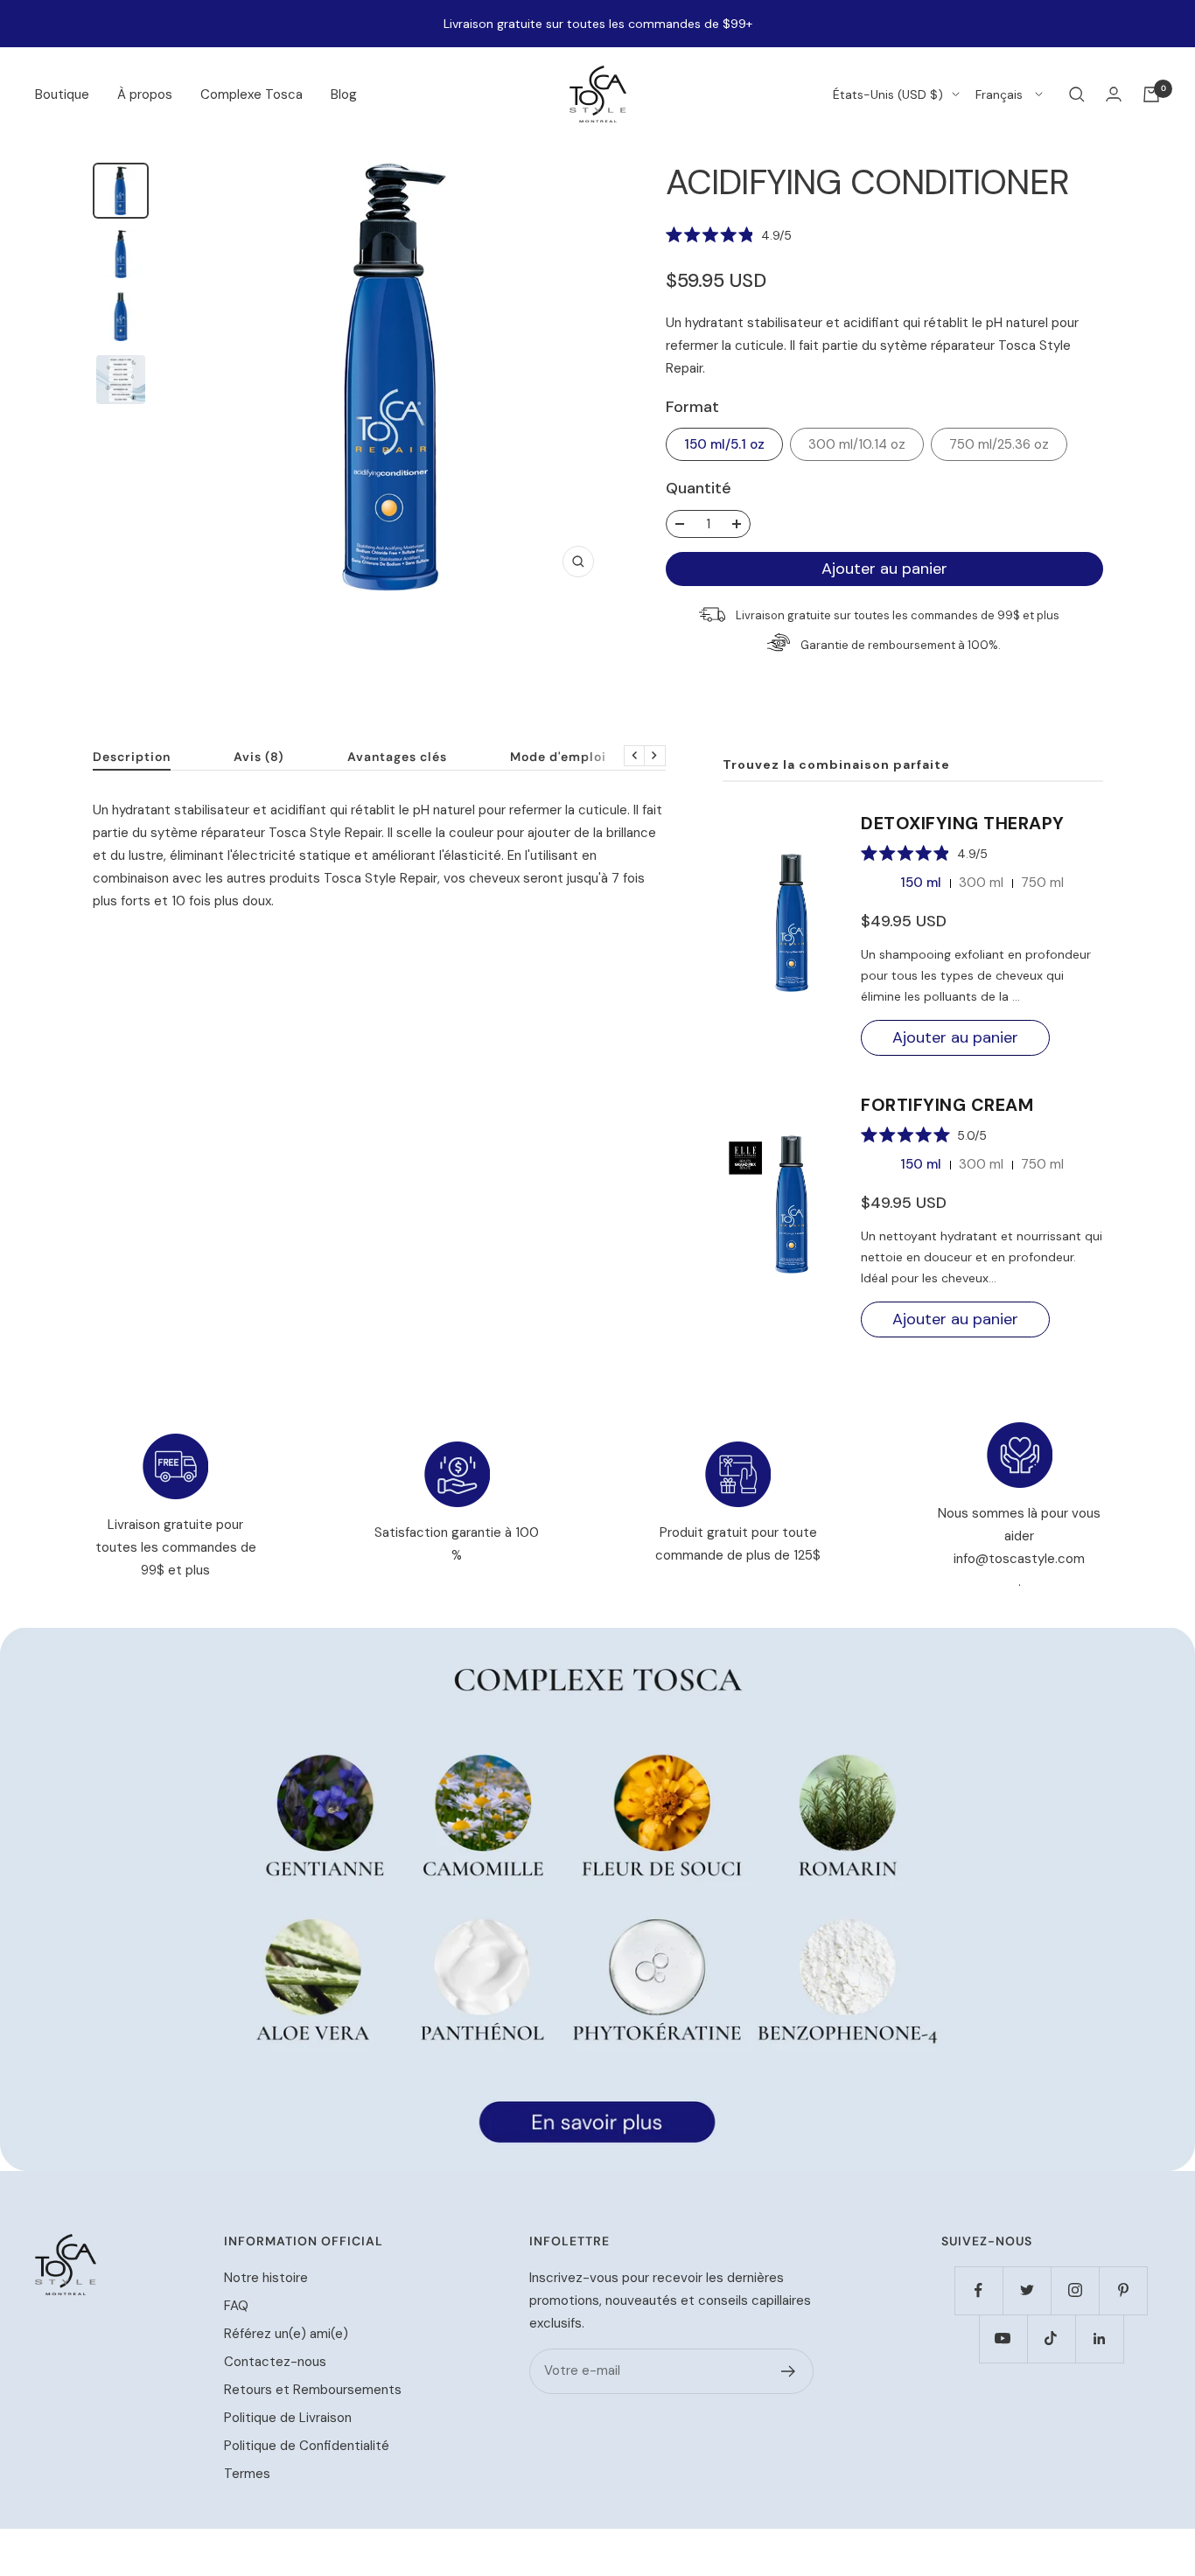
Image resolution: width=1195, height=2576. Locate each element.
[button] (729, 234)
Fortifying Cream (947, 1105)
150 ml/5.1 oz (724, 444)
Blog (344, 94)
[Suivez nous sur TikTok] (1051, 2339)
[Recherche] (1077, 94)
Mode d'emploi (558, 757)
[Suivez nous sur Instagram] (1075, 2290)
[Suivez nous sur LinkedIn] (1099, 2339)
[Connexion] (1114, 94)
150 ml (921, 883)
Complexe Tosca (252, 94)
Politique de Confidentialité (307, 2446)
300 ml (981, 883)
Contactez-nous (275, 2362)
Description (132, 757)
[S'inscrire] (789, 2371)
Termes (247, 2474)
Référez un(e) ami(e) (286, 2334)
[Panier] (1151, 94)
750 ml (1042, 883)
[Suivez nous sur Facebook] (978, 2290)
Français (1001, 94)
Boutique (62, 94)
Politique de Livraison (288, 2418)
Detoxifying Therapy (963, 823)
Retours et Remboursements (313, 2390)
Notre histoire (266, 2278)
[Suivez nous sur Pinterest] (1123, 2290)
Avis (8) (259, 757)
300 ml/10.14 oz (857, 444)
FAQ (236, 2306)
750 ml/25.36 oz (999, 444)
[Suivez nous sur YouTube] (1003, 2339)
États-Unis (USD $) (888, 94)
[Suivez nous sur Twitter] (1027, 2290)
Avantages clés (397, 757)
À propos (145, 94)
